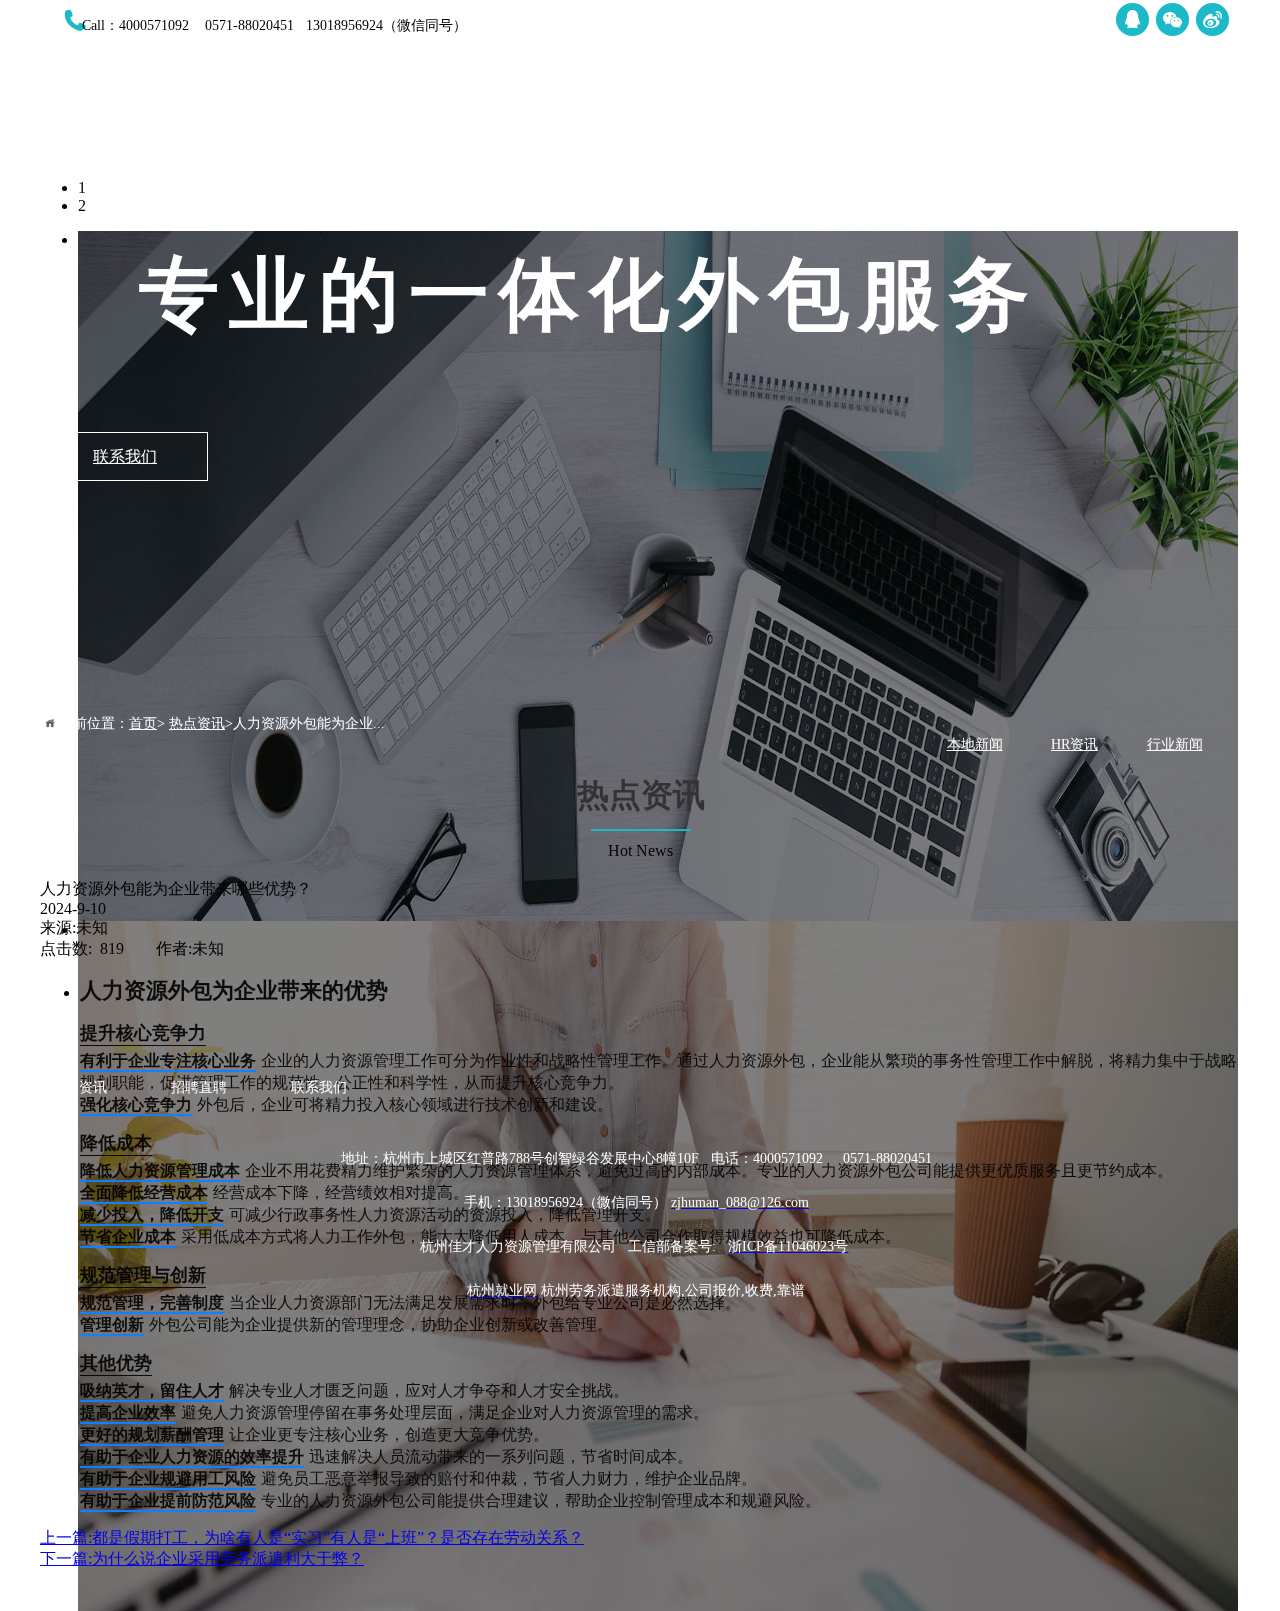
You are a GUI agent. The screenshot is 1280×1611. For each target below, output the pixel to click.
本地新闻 (975, 744)
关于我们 (737, 109)
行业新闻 (1175, 744)
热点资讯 (977, 109)
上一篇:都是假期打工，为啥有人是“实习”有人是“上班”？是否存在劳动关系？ (312, 1537)
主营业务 (857, 109)
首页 (617, 109)
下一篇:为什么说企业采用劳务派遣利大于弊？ (202, 1558)
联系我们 (1217, 109)
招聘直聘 (1097, 109)
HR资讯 (1074, 744)
